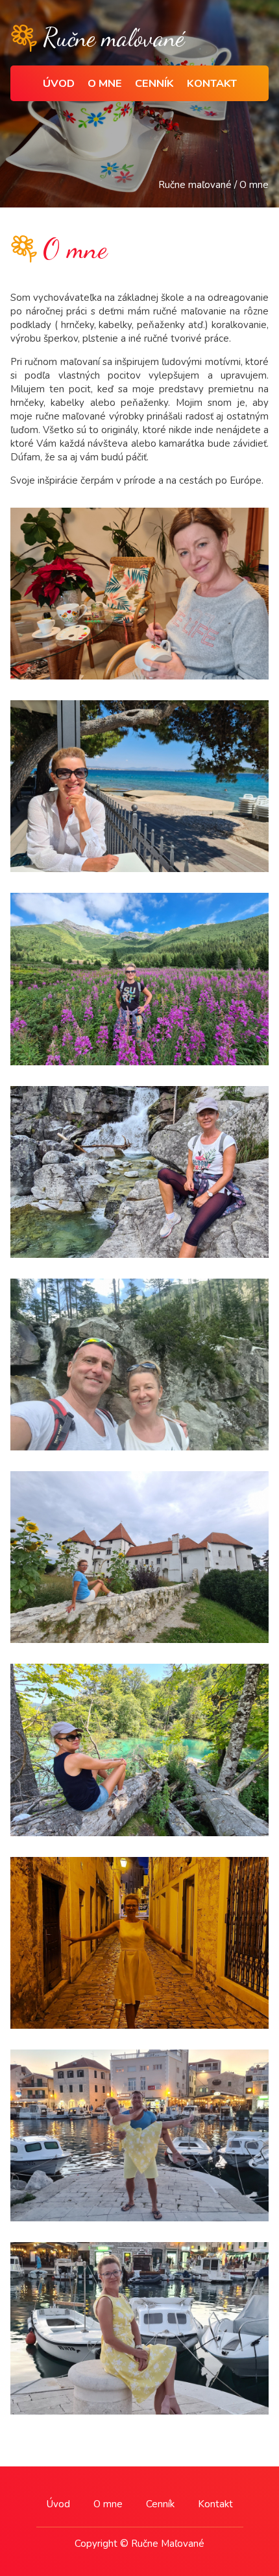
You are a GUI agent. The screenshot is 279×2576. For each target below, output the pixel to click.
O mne (105, 83)
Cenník (154, 83)
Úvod (59, 83)
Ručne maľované (195, 185)
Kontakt (212, 83)
